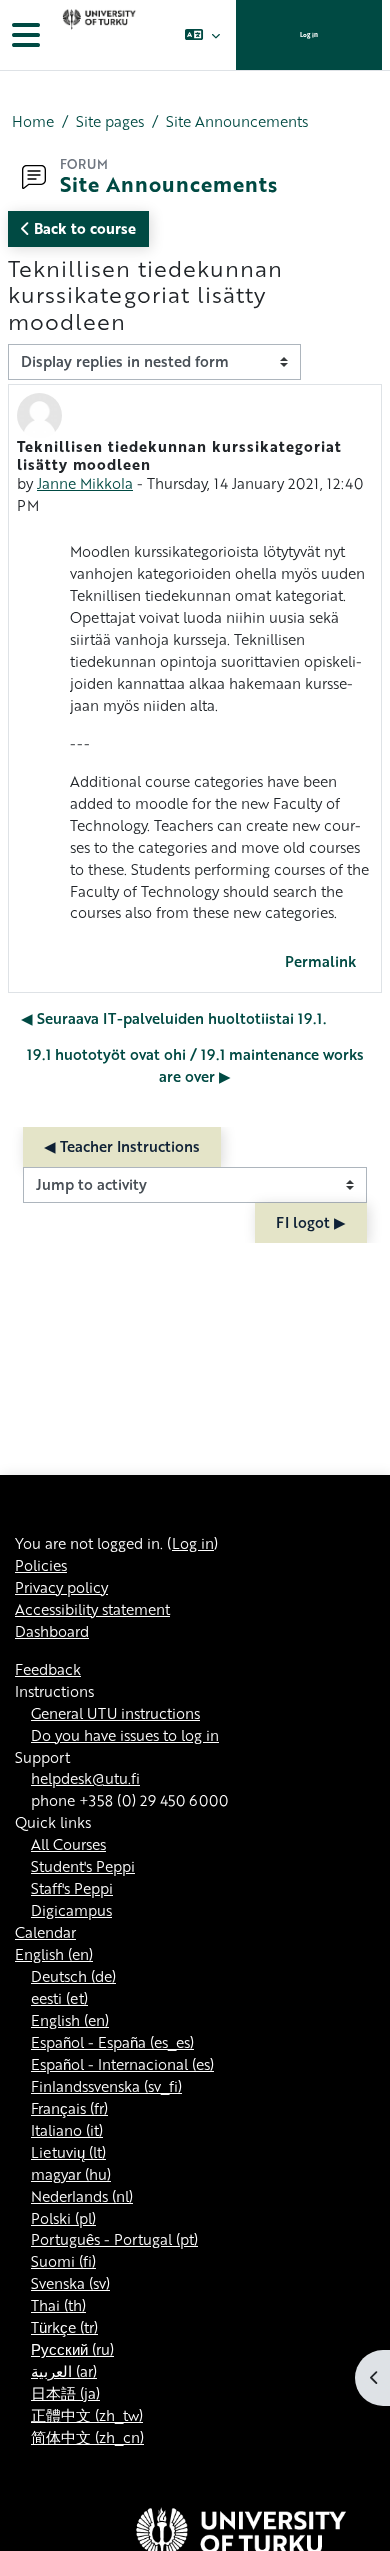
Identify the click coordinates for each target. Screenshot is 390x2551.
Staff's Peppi (72, 1888)
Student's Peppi (83, 1866)
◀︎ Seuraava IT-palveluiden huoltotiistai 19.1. (173, 1018)
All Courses (68, 1844)
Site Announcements (237, 121)
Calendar (45, 1932)
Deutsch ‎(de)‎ (73, 1976)
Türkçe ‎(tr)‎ (64, 2327)
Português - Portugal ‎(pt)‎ (114, 2239)
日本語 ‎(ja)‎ (65, 2393)
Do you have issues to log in (125, 1735)
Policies (41, 1565)
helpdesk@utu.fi (85, 1778)
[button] (202, 35)
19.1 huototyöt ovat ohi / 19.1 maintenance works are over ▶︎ (195, 1065)
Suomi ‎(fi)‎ (63, 2261)
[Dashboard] (97, 35)
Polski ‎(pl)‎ (63, 2218)
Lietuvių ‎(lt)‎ (68, 2152)
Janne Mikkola (85, 483)
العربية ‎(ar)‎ (64, 2371)
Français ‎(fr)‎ (69, 2108)
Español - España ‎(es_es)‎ (112, 2042)
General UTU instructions (115, 1713)
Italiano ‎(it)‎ (67, 2130)
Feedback (48, 1669)
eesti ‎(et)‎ (59, 1998)
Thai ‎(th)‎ (58, 2305)
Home (33, 121)
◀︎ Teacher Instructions (122, 1146)
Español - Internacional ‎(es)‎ (122, 2064)
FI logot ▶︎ (311, 1222)
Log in (309, 34)
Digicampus (71, 1910)
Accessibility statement (92, 1609)
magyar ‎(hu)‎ (71, 2174)
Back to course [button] (83, 228)
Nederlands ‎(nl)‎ (82, 2196)
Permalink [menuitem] (320, 961)
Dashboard (52, 1631)
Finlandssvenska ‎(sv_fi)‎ (106, 2086)
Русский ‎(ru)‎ (72, 2349)
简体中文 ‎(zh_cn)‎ (87, 2437)
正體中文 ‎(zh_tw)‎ (87, 2415)
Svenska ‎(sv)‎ (70, 2283)
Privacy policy (61, 1587)
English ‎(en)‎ (54, 1954)
